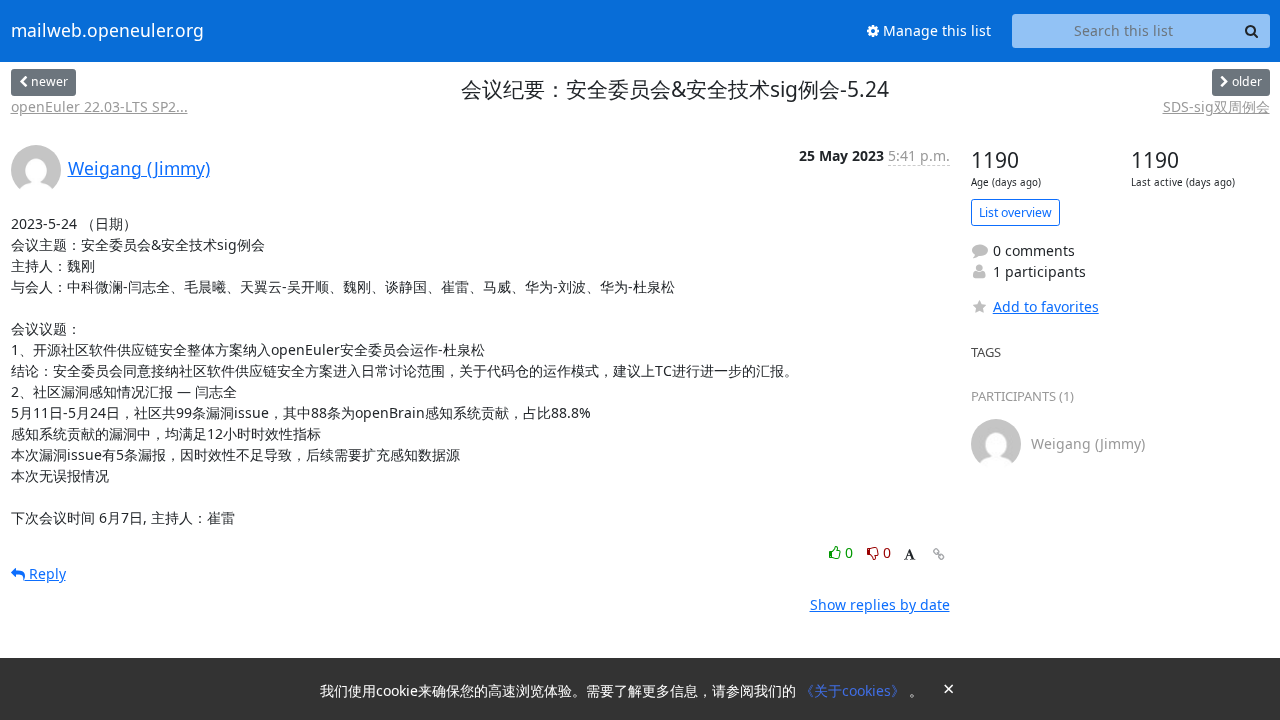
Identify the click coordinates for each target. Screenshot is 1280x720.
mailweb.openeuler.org (107, 31)
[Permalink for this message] (939, 554)
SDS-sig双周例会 (1216, 106)
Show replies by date (880, 604)
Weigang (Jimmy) (139, 168)
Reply (45, 573)
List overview (1015, 212)
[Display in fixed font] (909, 555)
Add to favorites (1046, 306)
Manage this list (935, 30)
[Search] (1252, 31)
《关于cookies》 (854, 690)
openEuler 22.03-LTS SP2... (99, 106)
